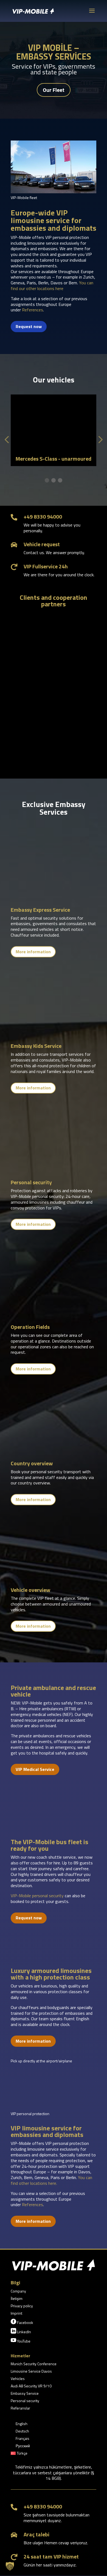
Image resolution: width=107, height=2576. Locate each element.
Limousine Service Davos (31, 2372)
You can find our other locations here (52, 286)
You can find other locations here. (51, 2180)
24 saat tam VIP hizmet (51, 2556)
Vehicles (18, 2379)
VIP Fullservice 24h (46, 566)
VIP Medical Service (35, 1769)
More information (33, 952)
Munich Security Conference (34, 2364)
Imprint (16, 2314)
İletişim (17, 2299)
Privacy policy (22, 2306)
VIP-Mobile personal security (37, 1896)
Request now (29, 326)
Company (18, 2292)
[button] (47, 480)
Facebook (22, 2322)
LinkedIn (21, 2331)
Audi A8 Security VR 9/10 (31, 2386)
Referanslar (20, 2409)
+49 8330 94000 (43, 517)
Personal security (25, 2401)
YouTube (21, 2341)
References (33, 310)
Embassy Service (25, 2394)
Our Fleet (54, 90)
